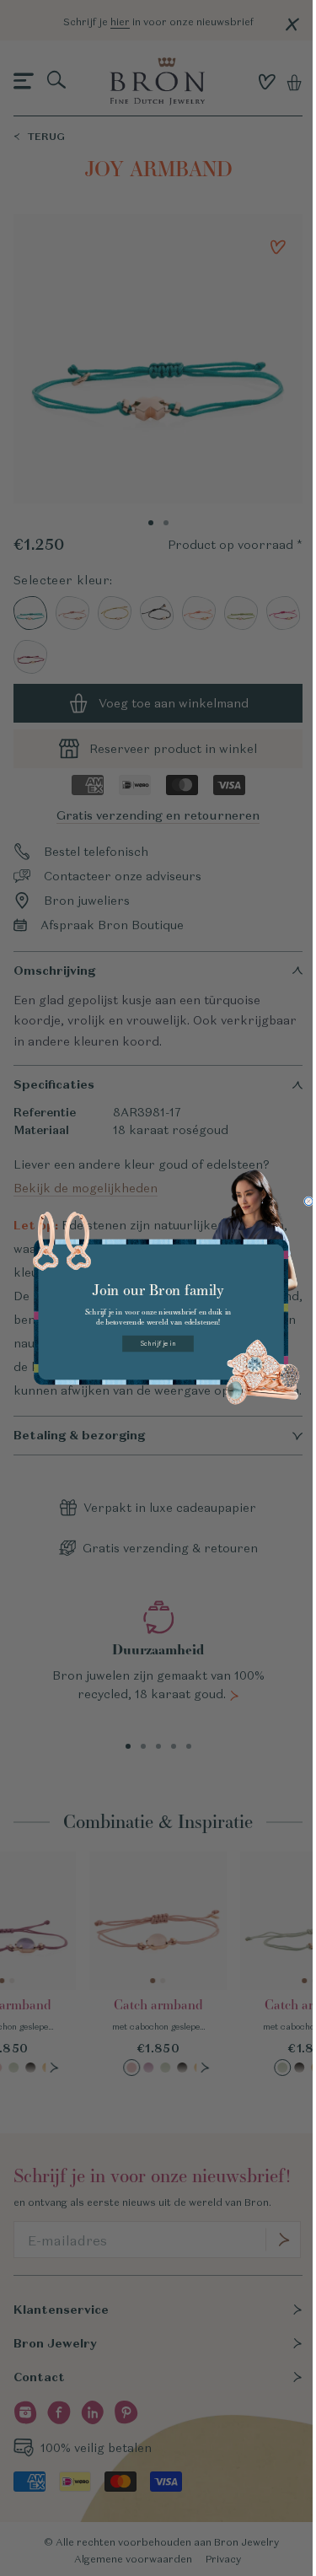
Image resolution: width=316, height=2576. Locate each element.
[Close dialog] (308, 1202)
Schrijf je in (158, 1344)
